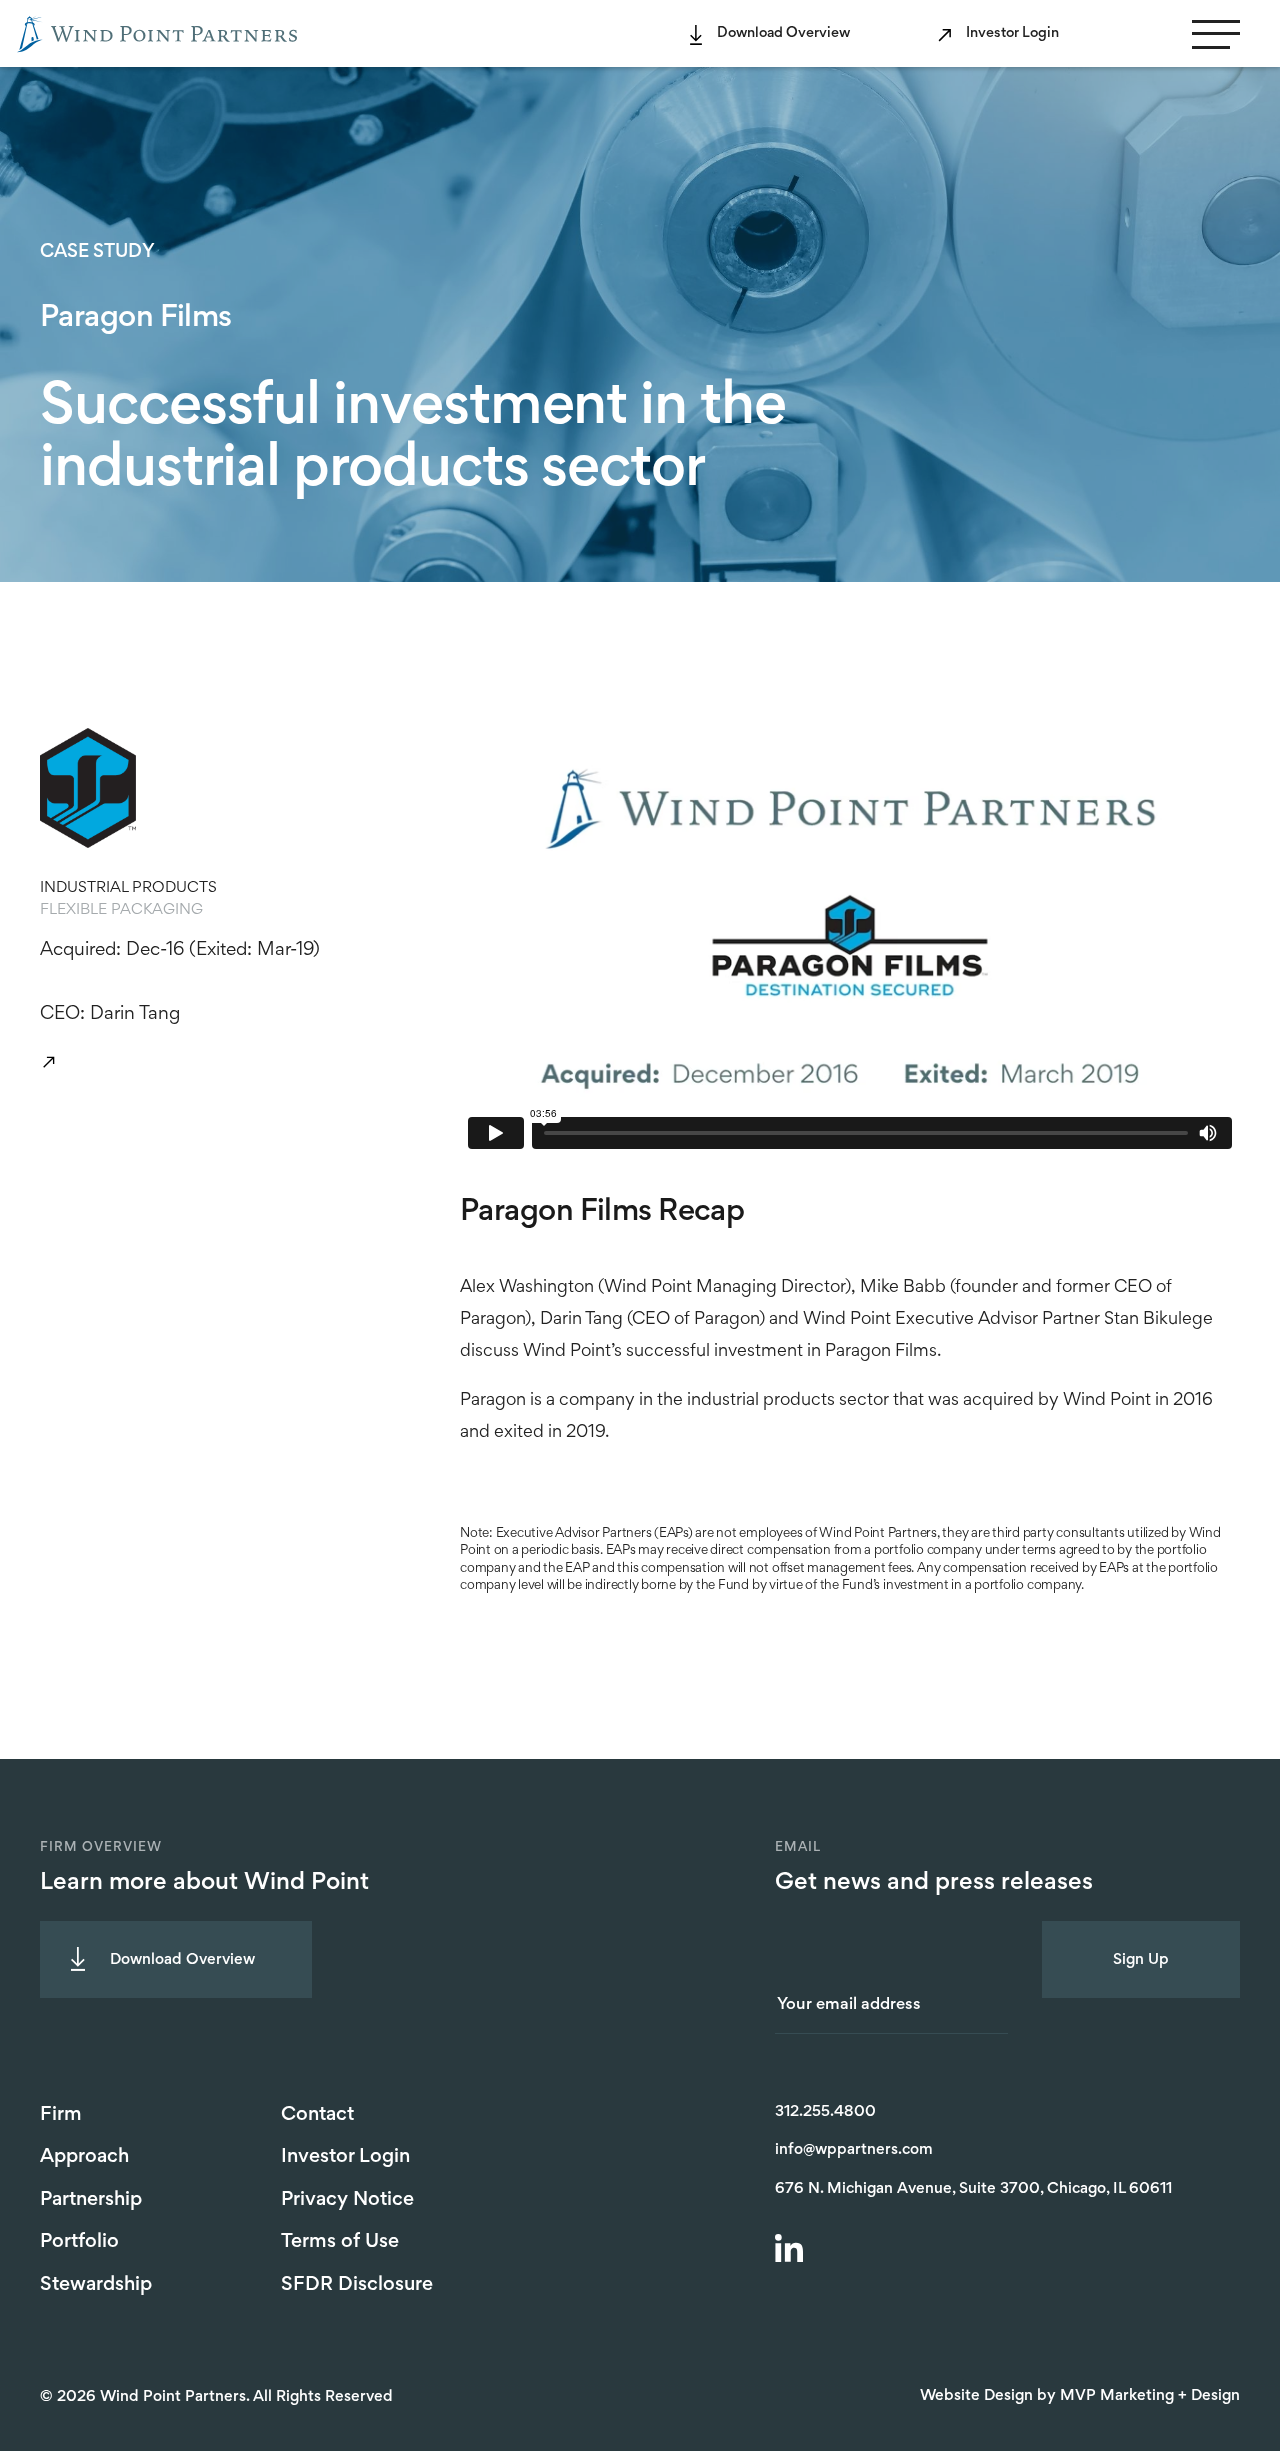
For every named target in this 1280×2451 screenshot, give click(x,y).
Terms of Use (340, 2242)
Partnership (91, 2200)
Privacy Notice (347, 2200)
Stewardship (96, 2285)
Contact (317, 2115)
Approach (84, 2157)
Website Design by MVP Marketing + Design (1080, 2396)
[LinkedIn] (792, 2251)
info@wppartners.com (854, 2150)
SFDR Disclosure (357, 2285)
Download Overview (783, 33)
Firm (61, 2115)
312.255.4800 (825, 2112)
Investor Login (1012, 33)
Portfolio (79, 2242)
